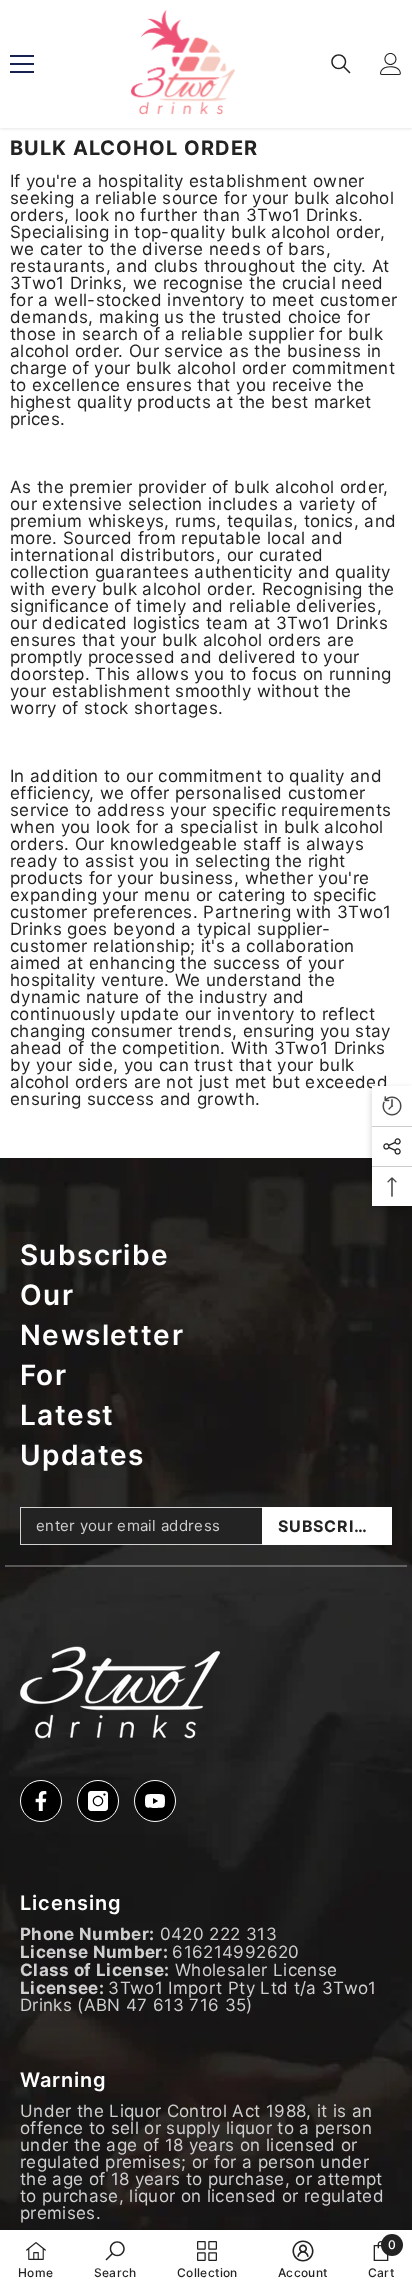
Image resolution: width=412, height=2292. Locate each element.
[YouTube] (155, 1801)
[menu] (22, 64)
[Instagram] (98, 1801)
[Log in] (391, 64)
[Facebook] (41, 1801)
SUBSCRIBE (327, 1526)
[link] (115, 2260)
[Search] (341, 64)
